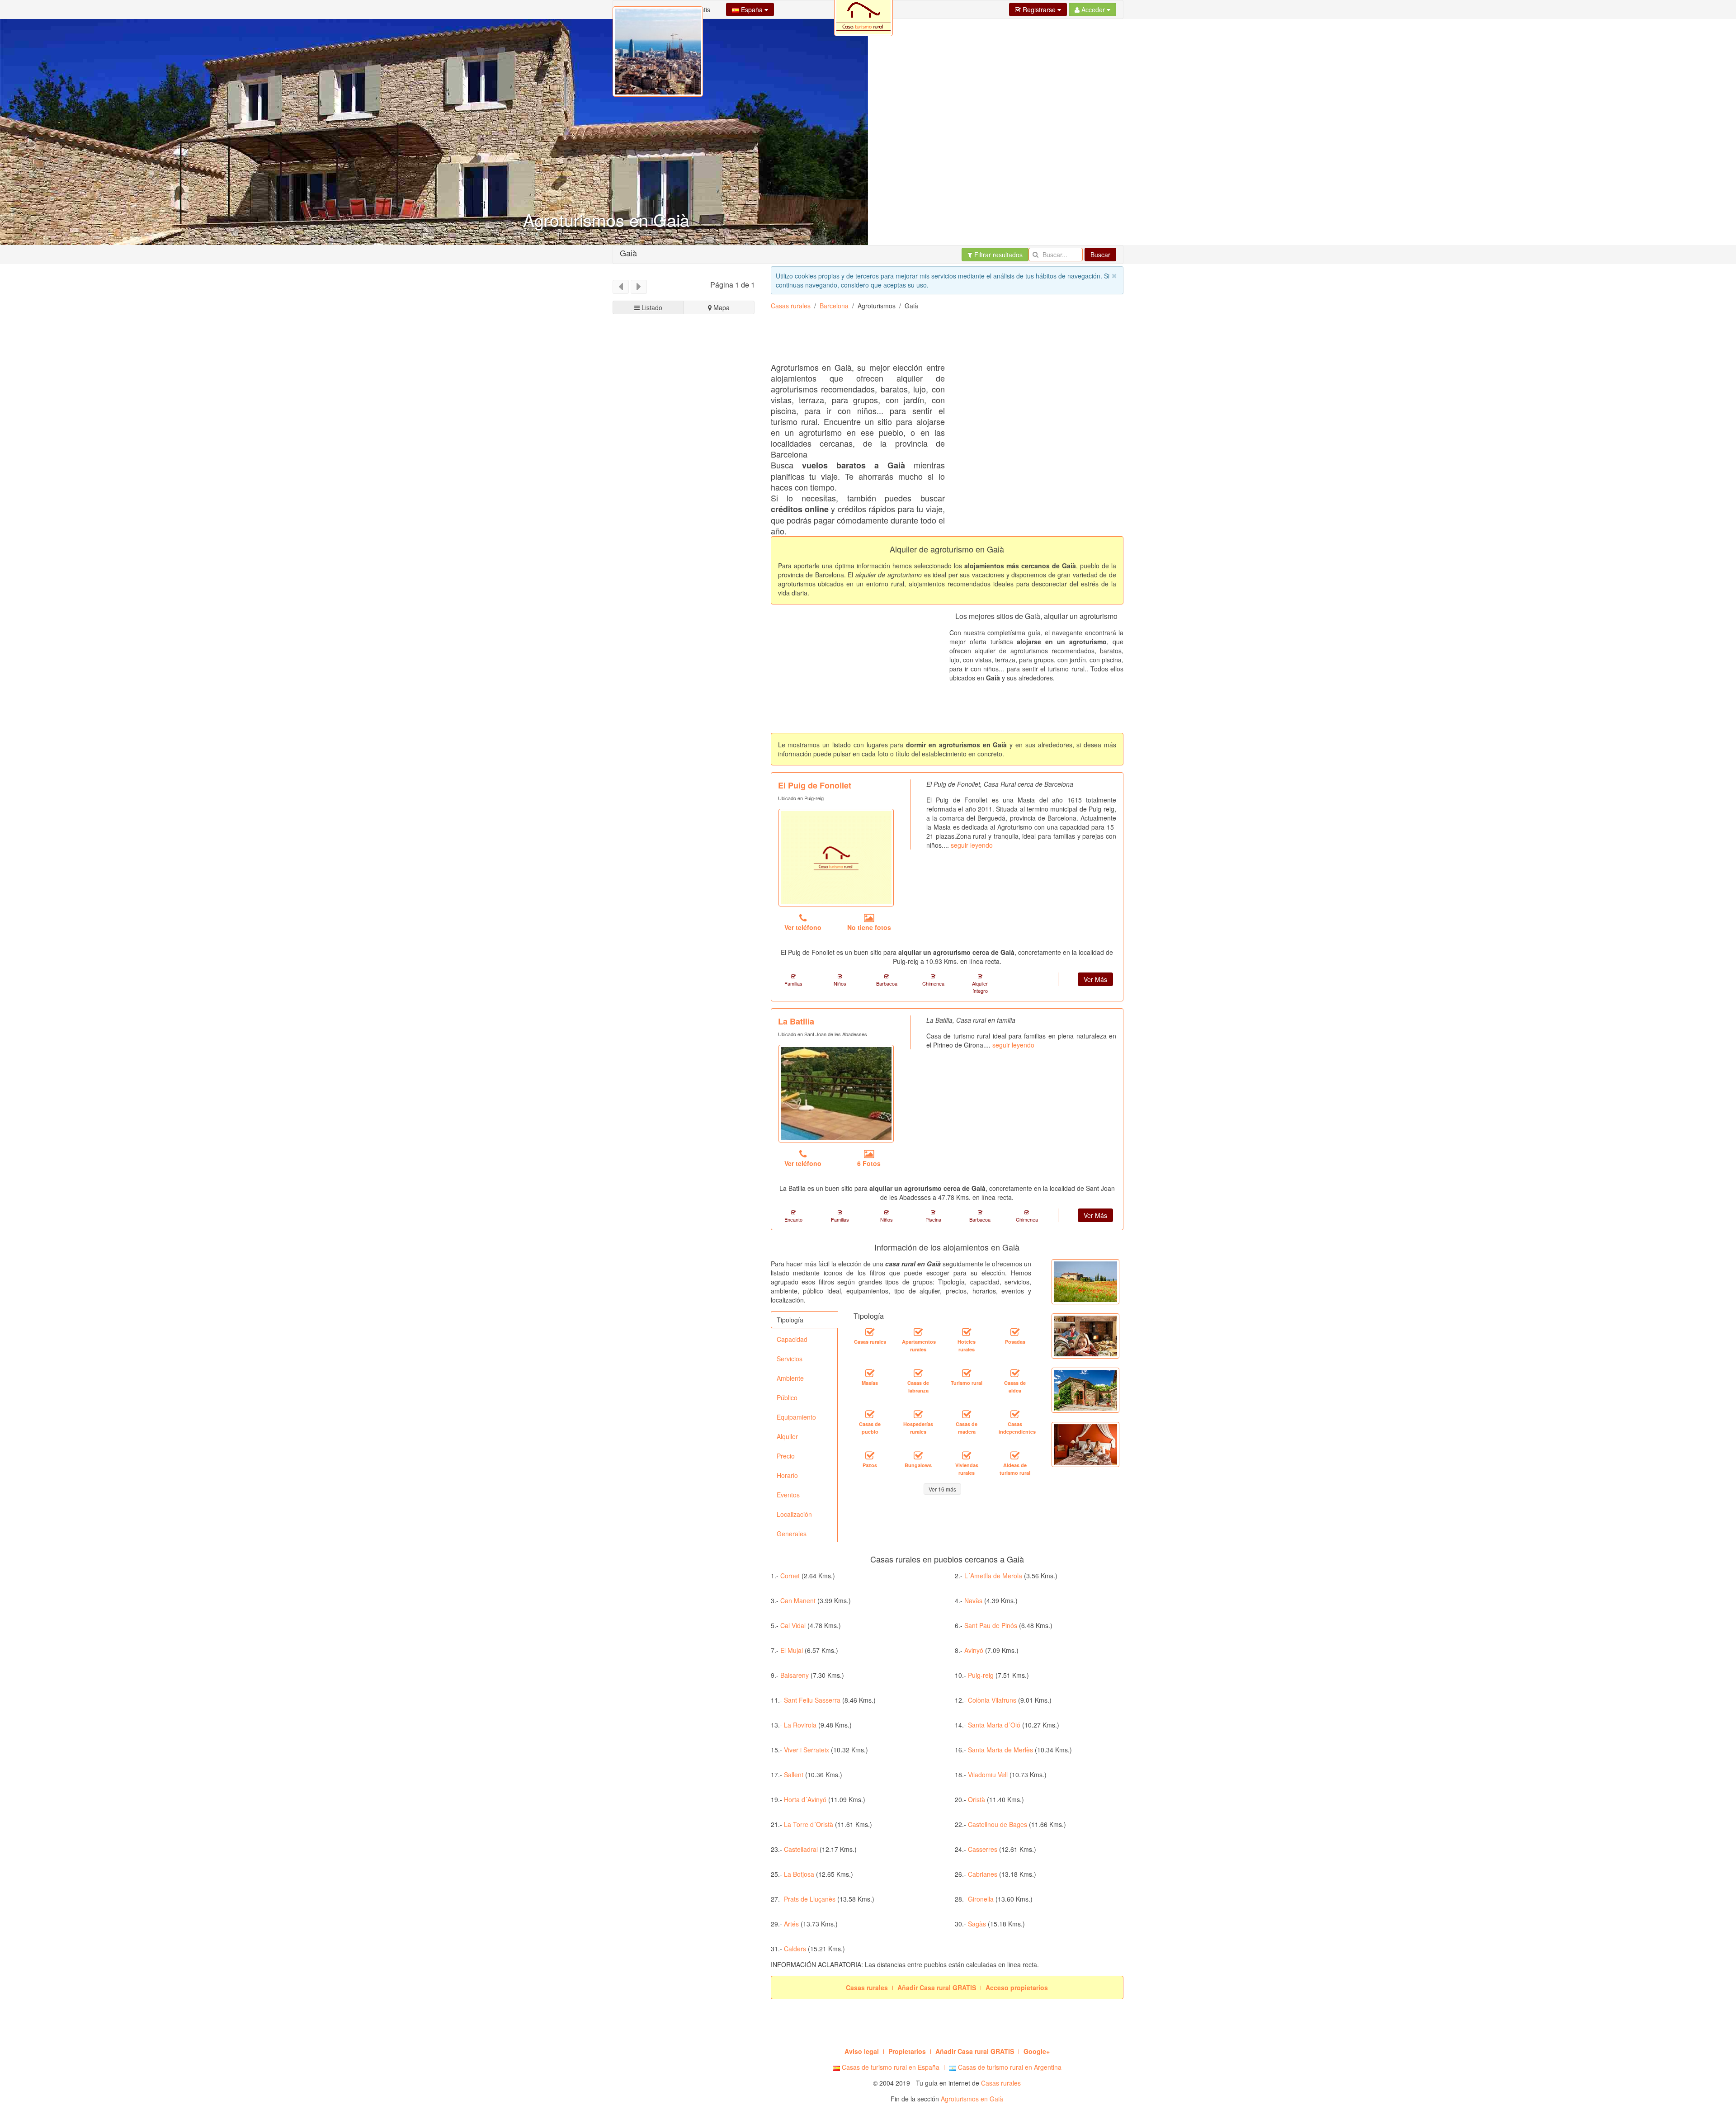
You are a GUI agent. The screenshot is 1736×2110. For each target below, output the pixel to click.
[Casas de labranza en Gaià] (918, 1374)
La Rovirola (800, 1725)
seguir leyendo (972, 845)
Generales (792, 1534)
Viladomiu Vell (988, 1775)
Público (787, 1397)
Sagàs (977, 1924)
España (752, 9)
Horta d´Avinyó (805, 1799)
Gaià (628, 253)
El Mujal (792, 1650)
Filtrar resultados (998, 255)
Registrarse (1039, 9)
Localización (794, 1514)
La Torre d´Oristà (809, 1824)
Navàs (973, 1600)
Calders (795, 1949)
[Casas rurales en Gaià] (870, 1332)
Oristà (976, 1799)
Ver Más (1095, 979)
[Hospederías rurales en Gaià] (918, 1415)
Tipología (790, 1320)
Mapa (721, 307)
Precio (786, 1456)
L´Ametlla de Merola (993, 1576)
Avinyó (974, 1650)
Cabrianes (983, 1874)
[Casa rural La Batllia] (836, 1094)
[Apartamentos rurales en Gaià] (918, 1332)
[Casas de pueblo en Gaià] (870, 1415)
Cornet (790, 1576)
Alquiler (787, 1436)
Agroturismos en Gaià (972, 2099)
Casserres (983, 1849)
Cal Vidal (793, 1625)
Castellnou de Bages (998, 1824)
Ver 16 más (942, 1489)
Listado (651, 307)
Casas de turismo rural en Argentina (1009, 2067)
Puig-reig (981, 1675)
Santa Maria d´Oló (994, 1725)
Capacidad (792, 1339)
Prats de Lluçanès (810, 1899)
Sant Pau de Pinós (991, 1625)
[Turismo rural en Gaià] (967, 1374)
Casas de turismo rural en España (890, 2067)
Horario (787, 1475)
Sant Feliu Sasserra (812, 1700)
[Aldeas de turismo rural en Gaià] (1015, 1456)
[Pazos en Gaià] (870, 1456)
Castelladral (801, 1849)
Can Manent (798, 1600)
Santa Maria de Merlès (1000, 1750)
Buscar (1100, 255)
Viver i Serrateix (807, 1750)
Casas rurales (791, 306)
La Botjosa (799, 1874)
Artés (791, 1924)
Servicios (790, 1359)
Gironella (981, 1899)
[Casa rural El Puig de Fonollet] (836, 858)
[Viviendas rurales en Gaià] (967, 1456)
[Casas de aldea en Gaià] (1015, 1374)
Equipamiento (796, 1417)
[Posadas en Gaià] (1015, 1332)
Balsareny (795, 1675)
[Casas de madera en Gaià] (967, 1415)
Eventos (788, 1495)
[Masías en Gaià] (870, 1374)
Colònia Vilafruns (992, 1700)
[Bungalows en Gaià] (918, 1456)
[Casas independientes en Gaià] (1015, 1415)
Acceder (1093, 9)
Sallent (794, 1775)
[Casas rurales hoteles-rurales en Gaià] (967, 1332)
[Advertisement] (684, 659)
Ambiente (790, 1378)
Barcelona (834, 306)
